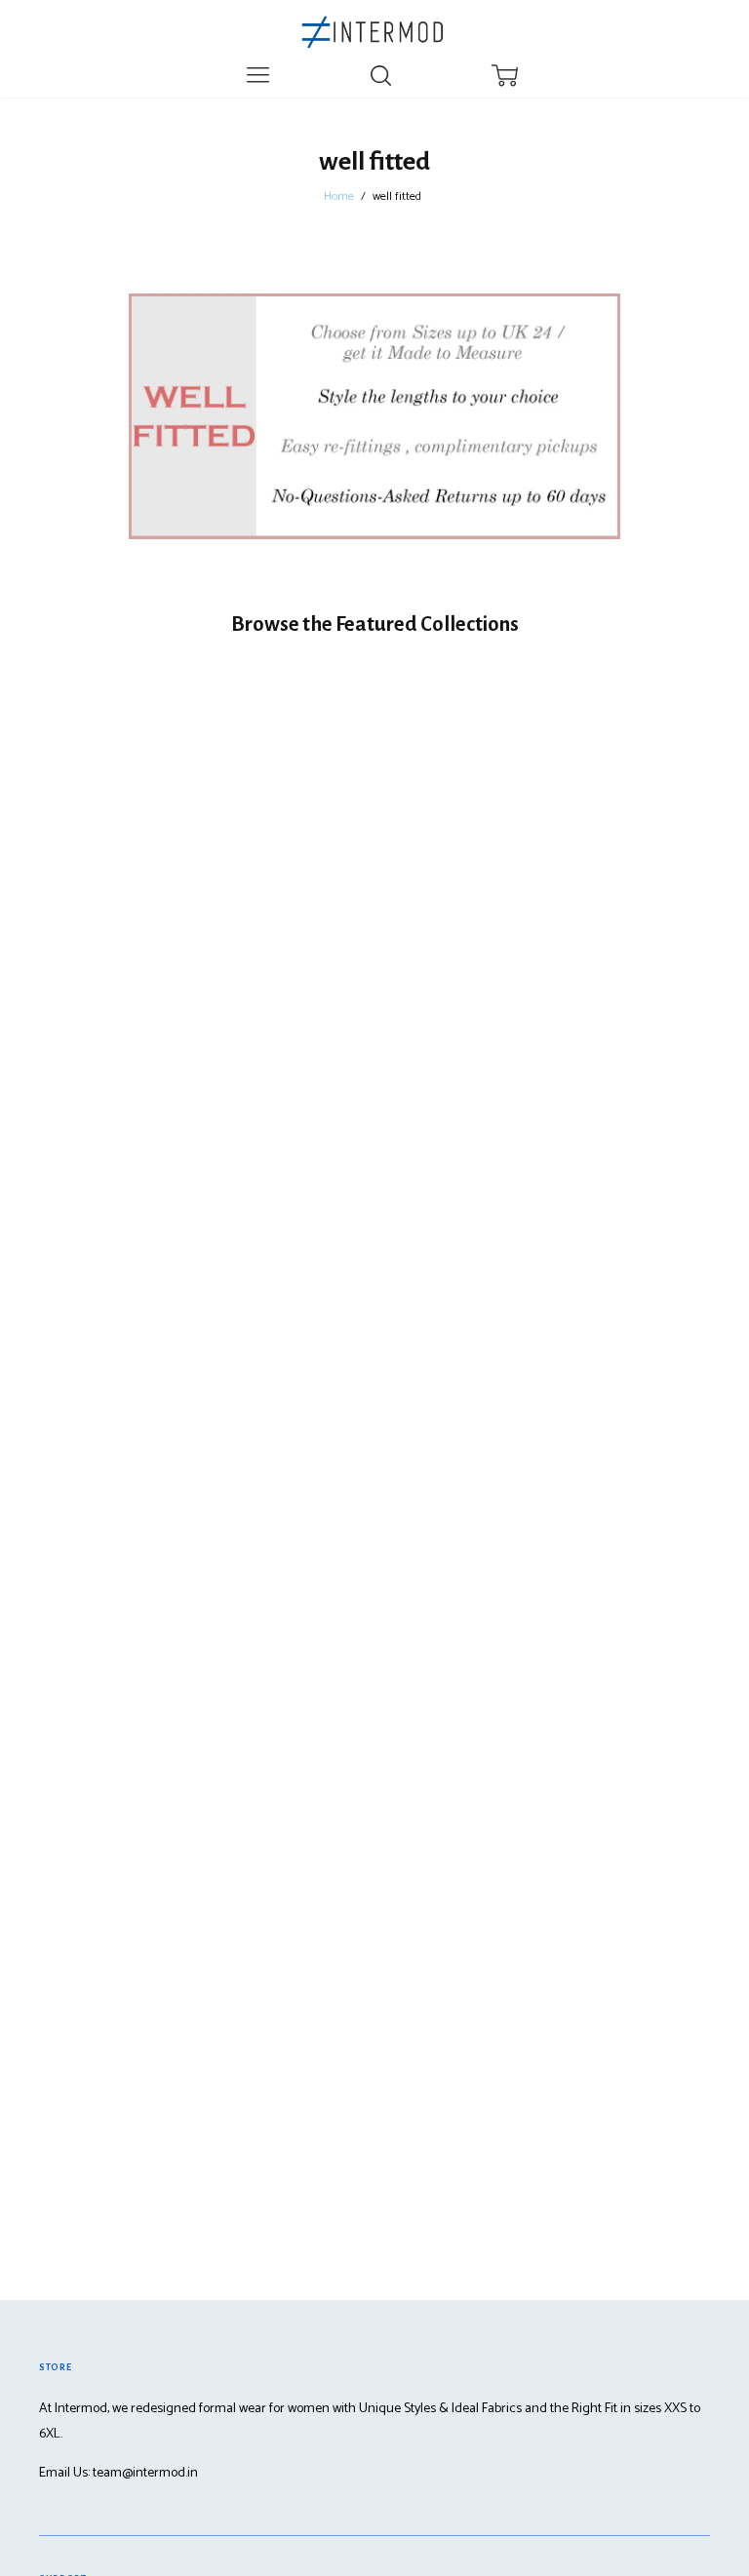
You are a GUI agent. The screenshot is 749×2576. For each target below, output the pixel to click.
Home (339, 197)
